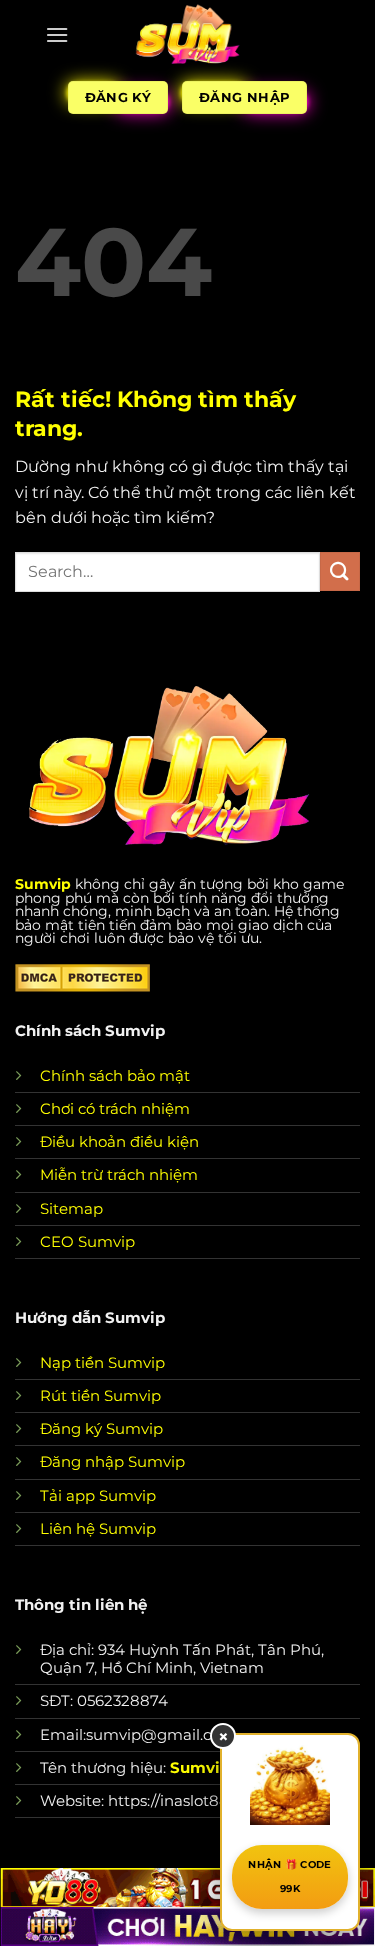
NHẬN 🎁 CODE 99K (289, 1876)
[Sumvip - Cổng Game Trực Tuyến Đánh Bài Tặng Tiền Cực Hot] (187, 35)
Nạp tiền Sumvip (102, 1362)
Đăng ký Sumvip (101, 1428)
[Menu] (57, 34)
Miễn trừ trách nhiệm (119, 1174)
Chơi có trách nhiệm (115, 1108)
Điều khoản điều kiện (119, 1141)
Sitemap (71, 1208)
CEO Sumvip (87, 1241)
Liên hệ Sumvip (98, 1528)
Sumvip (43, 884)
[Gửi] (340, 571)
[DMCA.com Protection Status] (82, 976)
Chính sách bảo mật (115, 1075)
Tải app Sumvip (98, 1495)
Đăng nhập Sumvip (112, 1461)
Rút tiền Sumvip (100, 1395)
